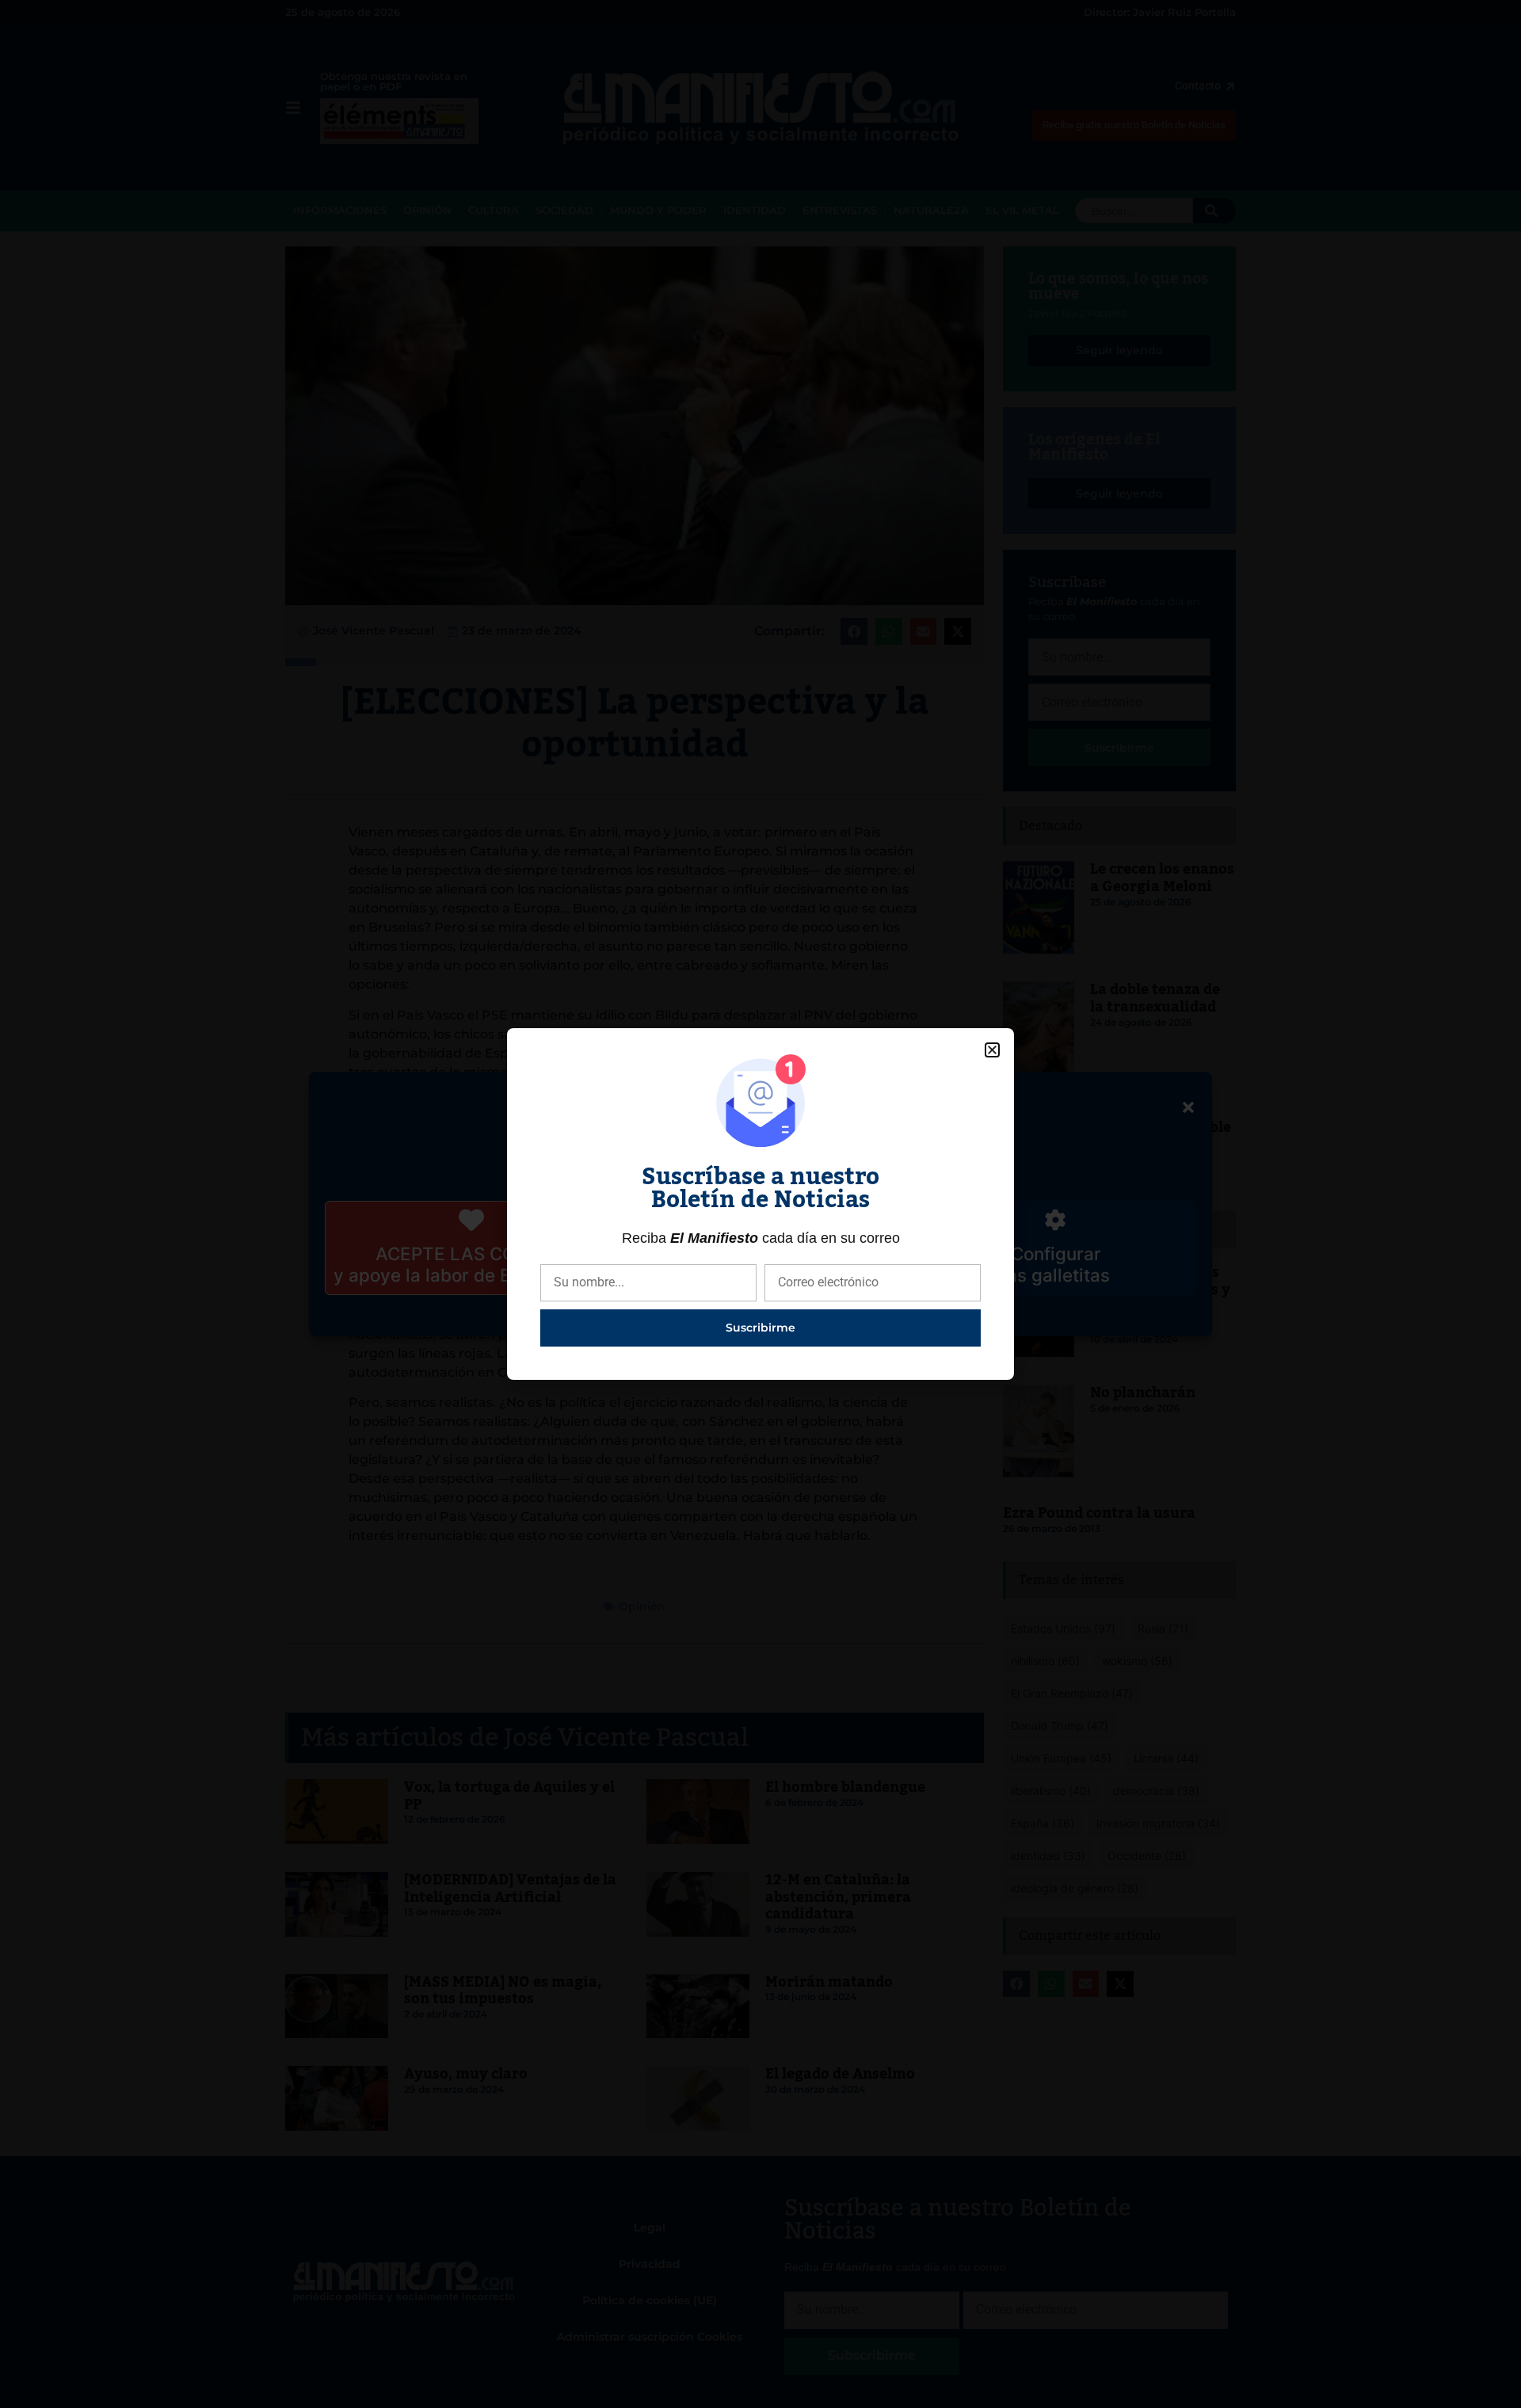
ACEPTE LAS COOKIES (472, 1254)
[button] (1188, 1107)
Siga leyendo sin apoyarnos (767, 1254)
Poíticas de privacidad (823, 1314)
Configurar (1056, 1254)
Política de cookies (679, 1314)
